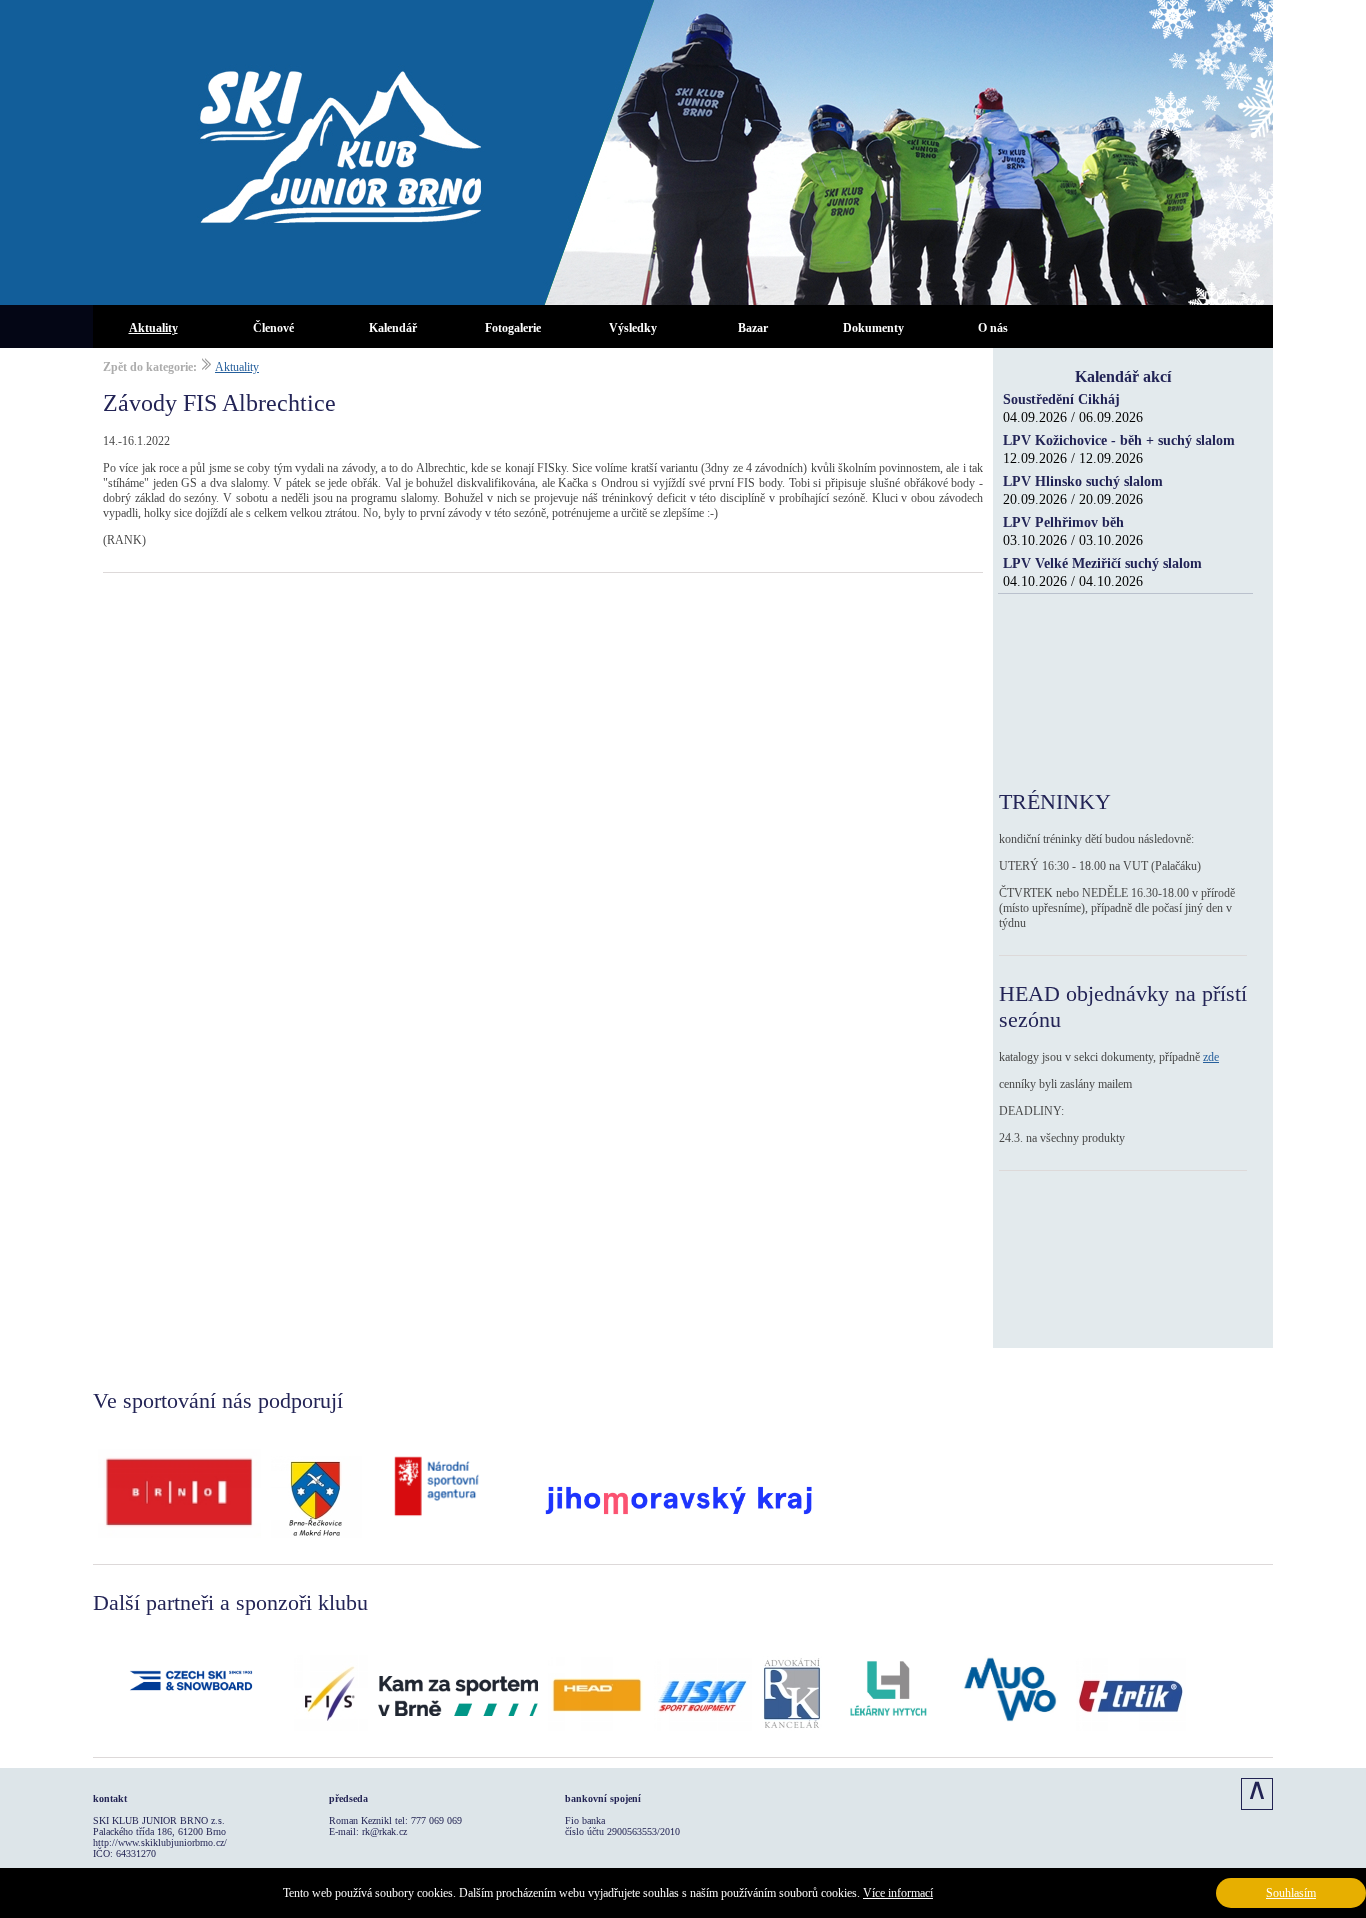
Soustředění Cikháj (1061, 399)
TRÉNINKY (1055, 801)
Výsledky (633, 328)
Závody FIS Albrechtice (219, 403)
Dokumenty (873, 328)
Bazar (753, 328)
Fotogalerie (513, 328)
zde (1211, 1057)
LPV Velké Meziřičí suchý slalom (1102, 563)
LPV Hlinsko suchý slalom (1083, 481)
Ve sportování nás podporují (218, 1400)
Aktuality (153, 328)
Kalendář (393, 328)
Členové (273, 328)
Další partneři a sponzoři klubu (230, 1602)
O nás (993, 328)
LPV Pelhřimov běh (1063, 522)
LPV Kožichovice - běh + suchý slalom (1119, 440)
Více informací (898, 1893)
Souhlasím (1291, 1893)
